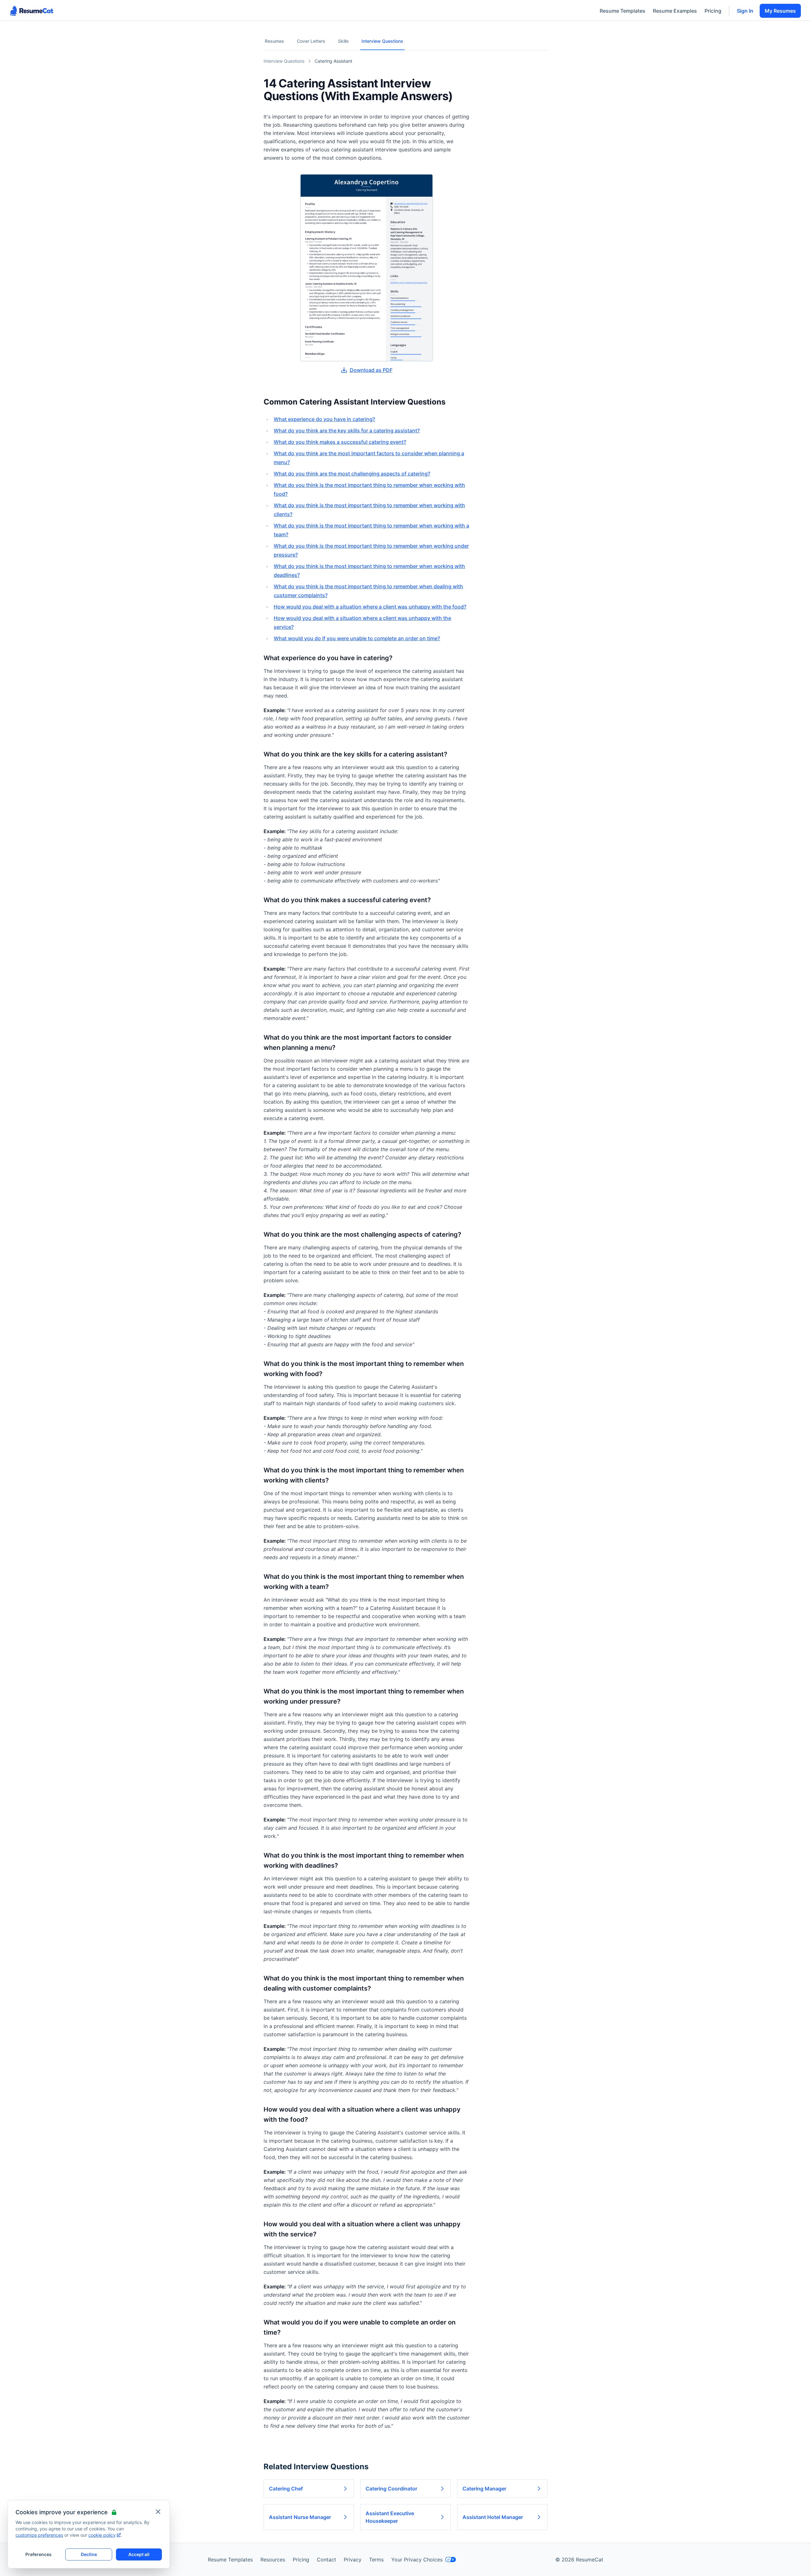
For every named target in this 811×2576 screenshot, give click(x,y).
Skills (343, 41)
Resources (273, 2560)
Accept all (139, 2554)
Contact (326, 2560)
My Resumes (780, 11)
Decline (89, 2554)
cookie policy (102, 2535)
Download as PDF (371, 370)
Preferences (38, 2554)
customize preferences (39, 2535)
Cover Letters (311, 41)
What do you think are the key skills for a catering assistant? (347, 430)
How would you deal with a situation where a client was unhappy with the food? (370, 607)
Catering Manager (484, 2489)
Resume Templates (623, 11)
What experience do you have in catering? (324, 419)
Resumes (275, 41)
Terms (376, 2560)
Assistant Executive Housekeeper (390, 2517)
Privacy (353, 2560)
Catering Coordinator (391, 2489)
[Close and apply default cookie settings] (158, 2512)
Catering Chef (286, 2489)
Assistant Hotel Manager (493, 2517)
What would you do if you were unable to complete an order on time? (357, 638)
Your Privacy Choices (417, 2560)
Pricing (713, 11)
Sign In (745, 11)
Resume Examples (675, 11)
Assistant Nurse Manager (300, 2517)
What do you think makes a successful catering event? (340, 442)
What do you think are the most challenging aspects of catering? (352, 474)
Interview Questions (382, 41)
